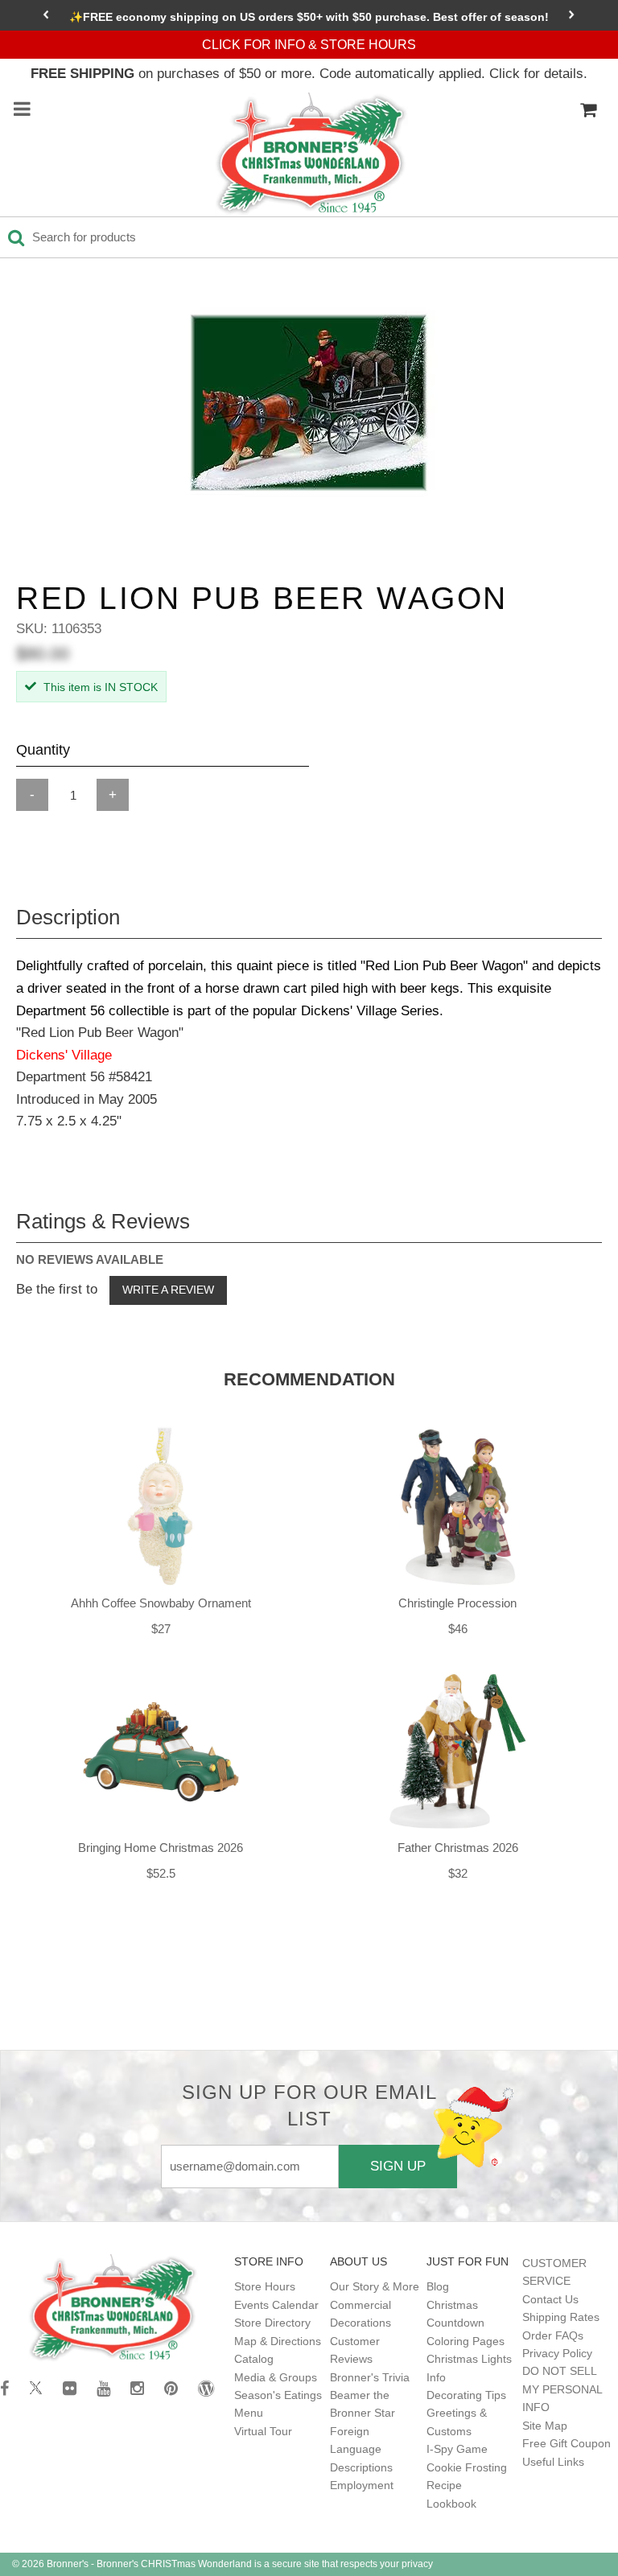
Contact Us (550, 2299)
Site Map (545, 2426)
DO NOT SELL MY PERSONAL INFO (562, 2389)
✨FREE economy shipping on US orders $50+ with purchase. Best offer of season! (309, 17)
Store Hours (265, 2286)
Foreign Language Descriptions (361, 2449)
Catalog (254, 2359)
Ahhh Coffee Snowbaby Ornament (161, 1603)
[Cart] (588, 110)
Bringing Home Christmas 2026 (161, 1848)
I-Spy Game (457, 2449)
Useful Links (553, 2462)
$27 (161, 1629)
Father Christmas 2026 (458, 1848)
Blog (438, 2286)
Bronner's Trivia (370, 2377)
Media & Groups (276, 2377)
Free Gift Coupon (566, 2443)
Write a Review (168, 1290)
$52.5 (161, 1873)
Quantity (43, 750)
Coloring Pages (466, 2341)
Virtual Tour (263, 2431)
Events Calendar (276, 2305)
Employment (362, 2485)
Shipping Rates (561, 2317)
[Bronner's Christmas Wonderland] (311, 154)
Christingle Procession (457, 1603)
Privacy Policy (557, 2353)
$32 (458, 1873)
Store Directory (272, 2323)
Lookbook (451, 2504)
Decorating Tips (466, 2395)
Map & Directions (278, 2341)
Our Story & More (375, 2286)
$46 (458, 1629)
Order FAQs (553, 2335)
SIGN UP (398, 2166)
